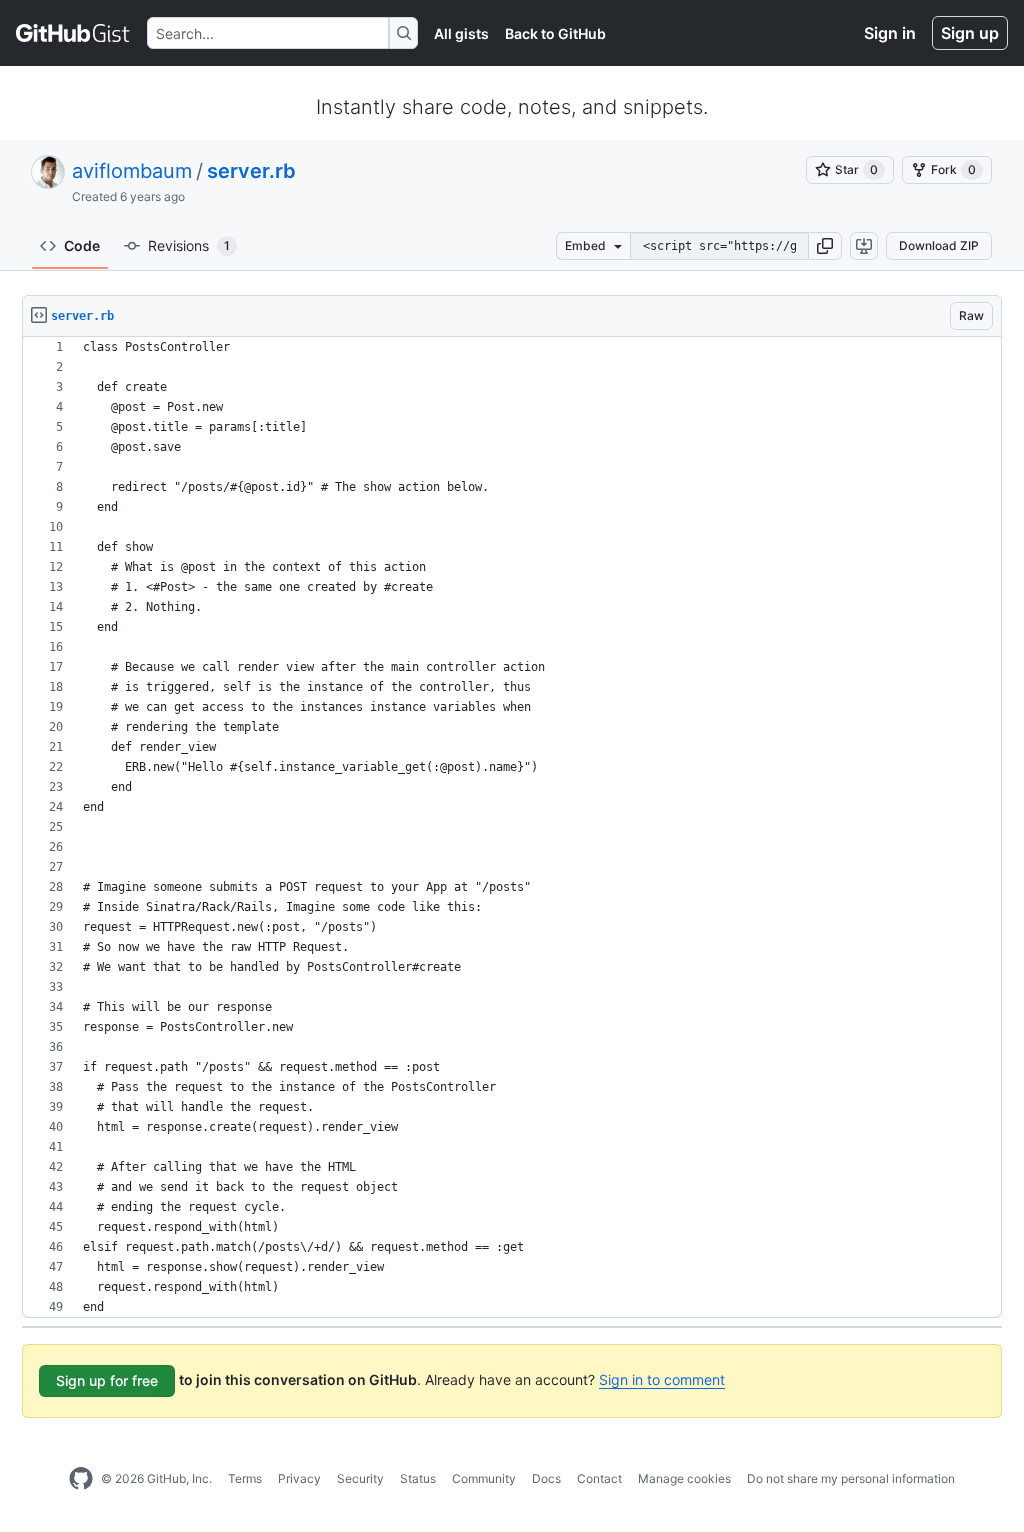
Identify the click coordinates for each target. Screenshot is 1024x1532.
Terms (245, 1478)
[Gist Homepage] (73, 33)
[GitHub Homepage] (81, 1479)
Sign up (970, 33)
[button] (825, 246)
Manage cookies (684, 1478)
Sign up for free (107, 1380)
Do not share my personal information (851, 1478)
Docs (546, 1478)
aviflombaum (132, 171)
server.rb (251, 171)
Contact (599, 1478)
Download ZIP (939, 245)
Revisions (189, 245)
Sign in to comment (662, 1379)
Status (418, 1478)
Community (484, 1478)
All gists (461, 33)
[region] (512, 827)
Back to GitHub (555, 33)
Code (82, 245)
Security (360, 1478)
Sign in (890, 33)
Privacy (299, 1478)
